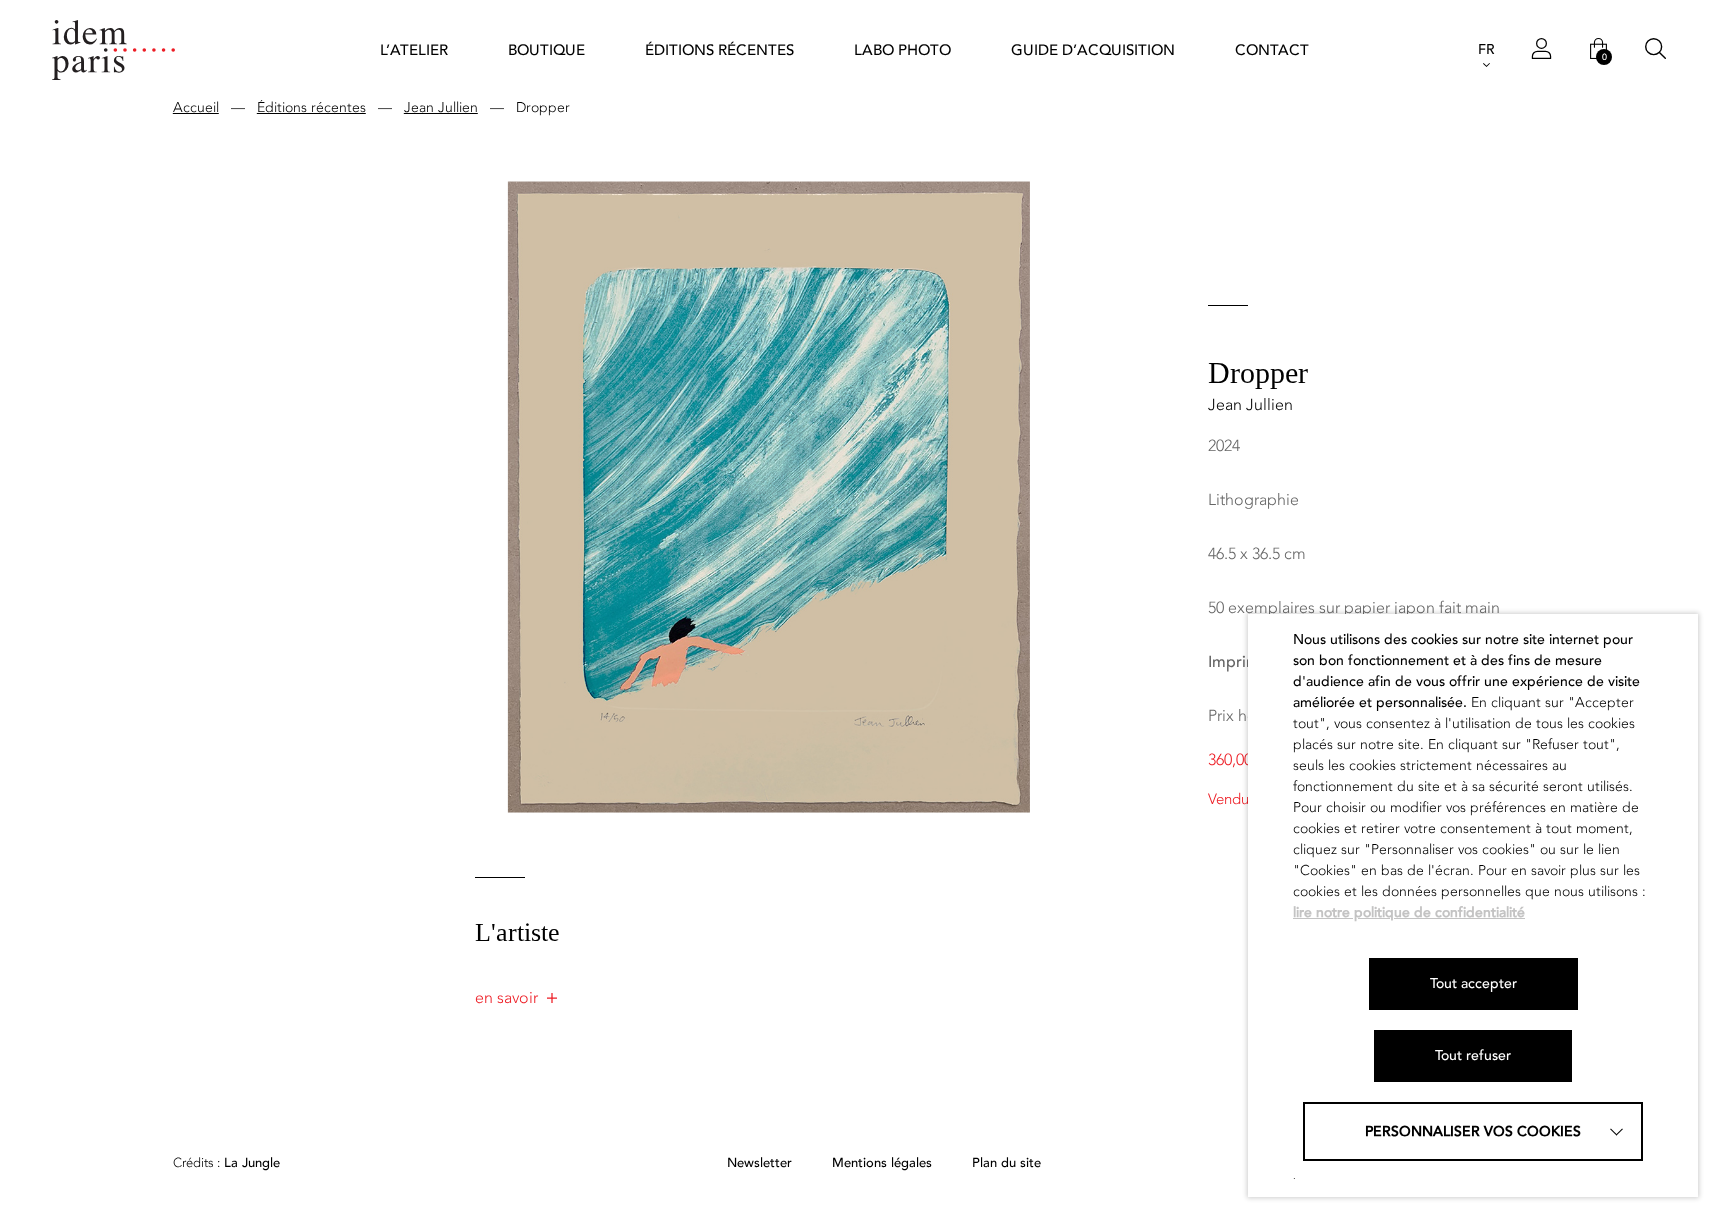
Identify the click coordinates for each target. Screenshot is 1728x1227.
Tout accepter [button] (1473, 983)
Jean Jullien (441, 107)
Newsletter (759, 1163)
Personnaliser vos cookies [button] (1473, 1131)
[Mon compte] (1541, 50)
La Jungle (226, 1163)
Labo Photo (902, 50)
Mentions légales (882, 1163)
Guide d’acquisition (1093, 50)
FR (1486, 49)
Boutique (546, 50)
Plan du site (1006, 1163)
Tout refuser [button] (1473, 1055)
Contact (1272, 50)
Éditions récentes (719, 50)
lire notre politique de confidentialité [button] (1409, 912)
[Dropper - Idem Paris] (114, 50)
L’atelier (414, 50)
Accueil (196, 107)
